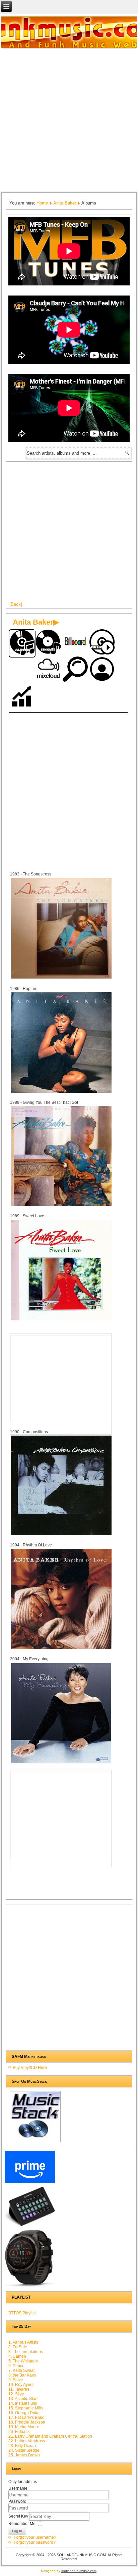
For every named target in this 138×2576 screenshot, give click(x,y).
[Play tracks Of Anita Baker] (102, 643)
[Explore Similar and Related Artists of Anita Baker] (76, 670)
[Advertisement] (69, 120)
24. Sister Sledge (24, 2450)
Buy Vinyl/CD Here (30, 2068)
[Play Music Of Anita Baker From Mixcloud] (49, 670)
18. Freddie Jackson (27, 2422)
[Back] (16, 604)
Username (18, 2488)
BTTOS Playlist (22, 2313)
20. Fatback (19, 2432)
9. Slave (16, 2380)
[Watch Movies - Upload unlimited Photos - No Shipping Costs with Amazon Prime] (30, 2183)
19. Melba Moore (24, 2427)
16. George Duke (24, 2413)
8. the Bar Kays (22, 2375)
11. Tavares (19, 2389)
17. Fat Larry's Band (26, 2417)
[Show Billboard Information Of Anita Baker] (76, 643)
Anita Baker (65, 203)
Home (42, 203)
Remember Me (22, 2524)
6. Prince (16, 2366)
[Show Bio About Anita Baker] (102, 670)
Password (17, 2501)
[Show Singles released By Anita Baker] (49, 643)
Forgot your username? (35, 2537)
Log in (17, 2531)
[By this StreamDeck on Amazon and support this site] (30, 2226)
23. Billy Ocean (22, 2446)
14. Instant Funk (23, 2403)
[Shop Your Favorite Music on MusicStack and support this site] (35, 2142)
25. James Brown (24, 2455)
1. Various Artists (23, 2342)
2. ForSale (18, 2347)
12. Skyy (16, 2394)
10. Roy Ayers (21, 2385)
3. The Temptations (26, 2352)
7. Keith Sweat (21, 2370)
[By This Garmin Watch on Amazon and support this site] (30, 2287)
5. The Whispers (23, 2361)
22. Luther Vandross (27, 2441)
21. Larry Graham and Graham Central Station (50, 2436)
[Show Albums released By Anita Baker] (22, 644)
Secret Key (19, 2516)
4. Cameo (17, 2356)
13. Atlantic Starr (23, 2399)
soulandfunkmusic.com (79, 2571)
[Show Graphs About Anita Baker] (22, 697)
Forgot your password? (35, 2542)
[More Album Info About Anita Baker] (61, 978)
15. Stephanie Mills (26, 2408)
